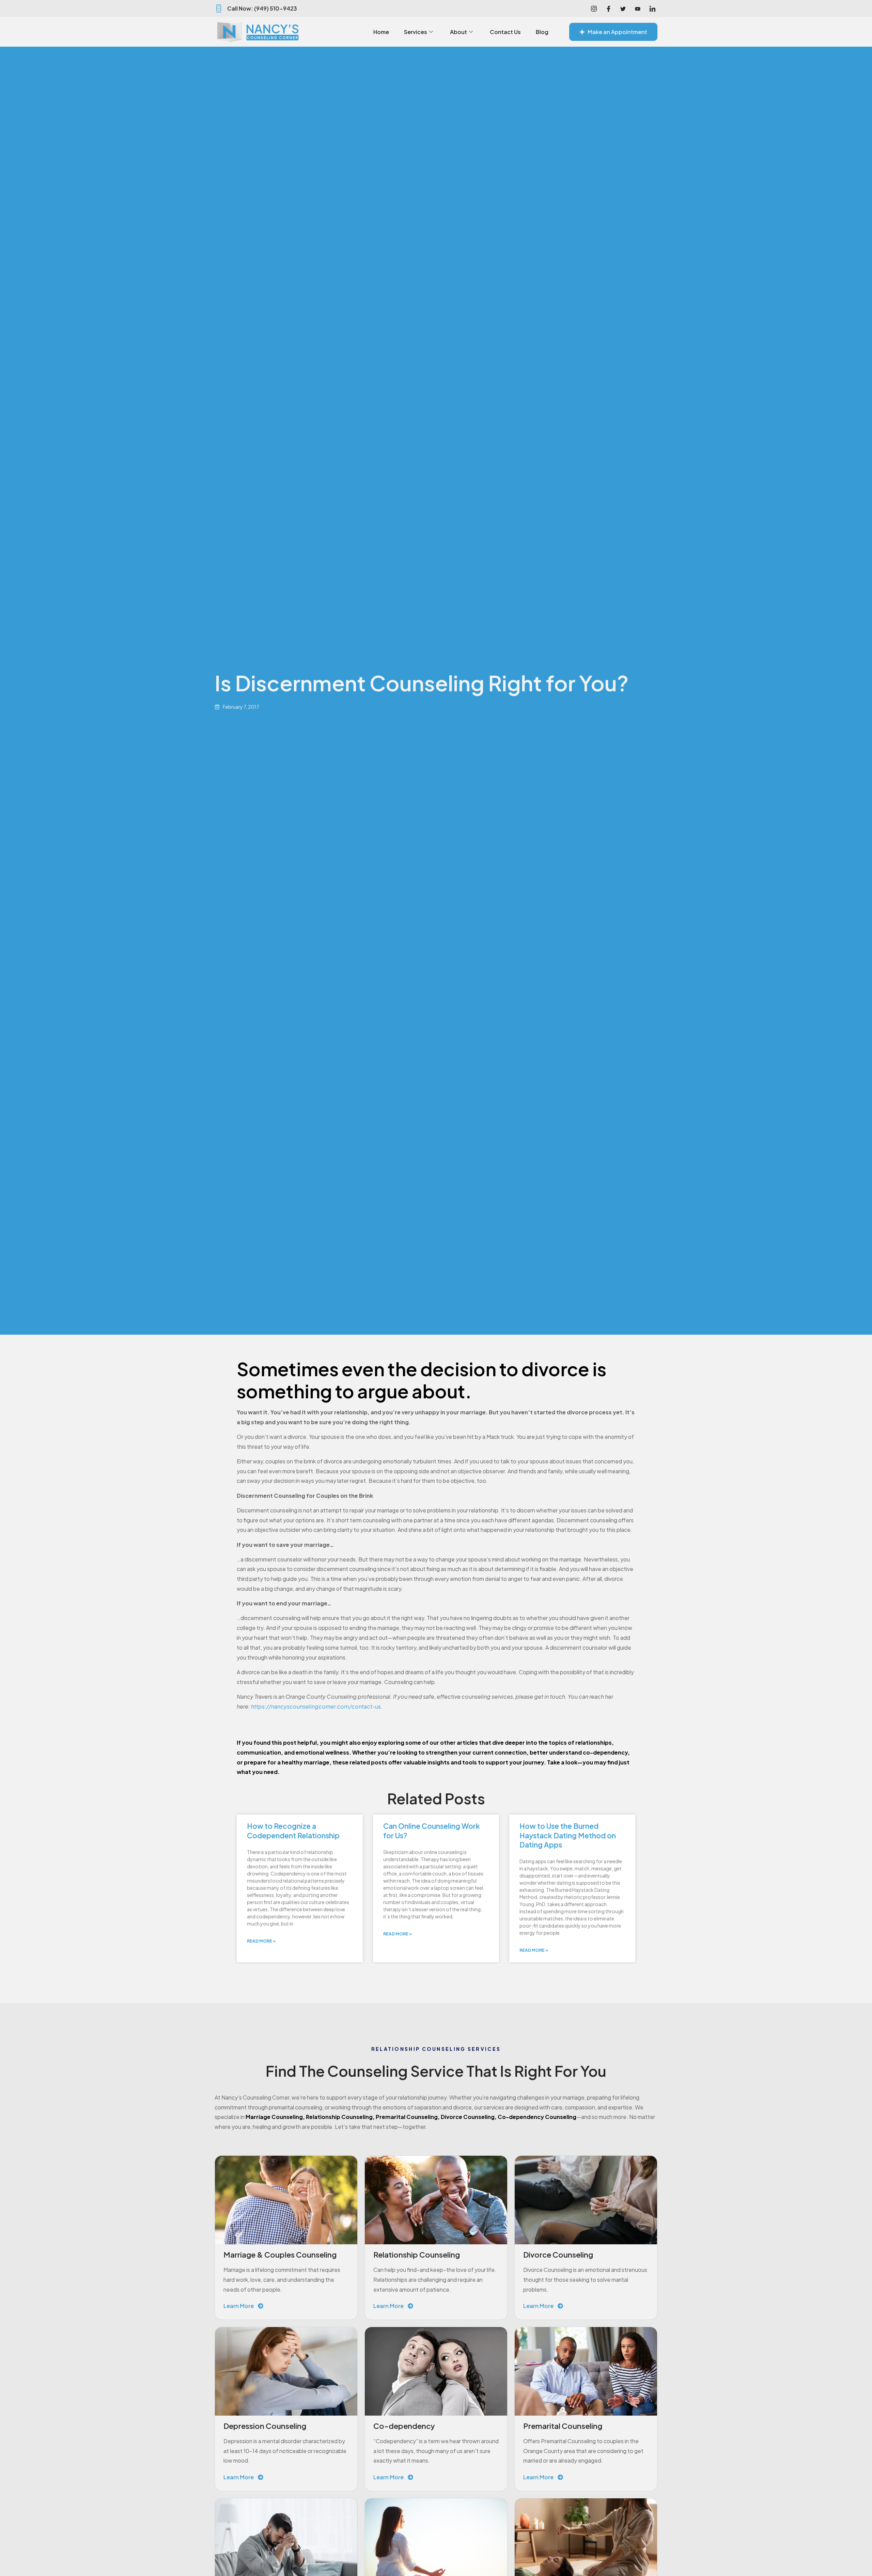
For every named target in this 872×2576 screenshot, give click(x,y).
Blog (542, 32)
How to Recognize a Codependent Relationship (293, 1831)
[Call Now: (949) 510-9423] (219, 9)
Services (416, 32)
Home (381, 32)
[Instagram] (594, 9)
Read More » (261, 1941)
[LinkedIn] (652, 9)
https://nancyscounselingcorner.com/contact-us (316, 1706)
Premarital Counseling (407, 2117)
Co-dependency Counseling (537, 2117)
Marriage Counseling (274, 2117)
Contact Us (505, 32)
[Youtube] (638, 9)
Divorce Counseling (468, 2117)
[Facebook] (608, 9)
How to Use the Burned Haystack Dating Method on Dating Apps (568, 1835)
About (458, 32)
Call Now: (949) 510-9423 (262, 8)
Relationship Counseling (339, 2117)
